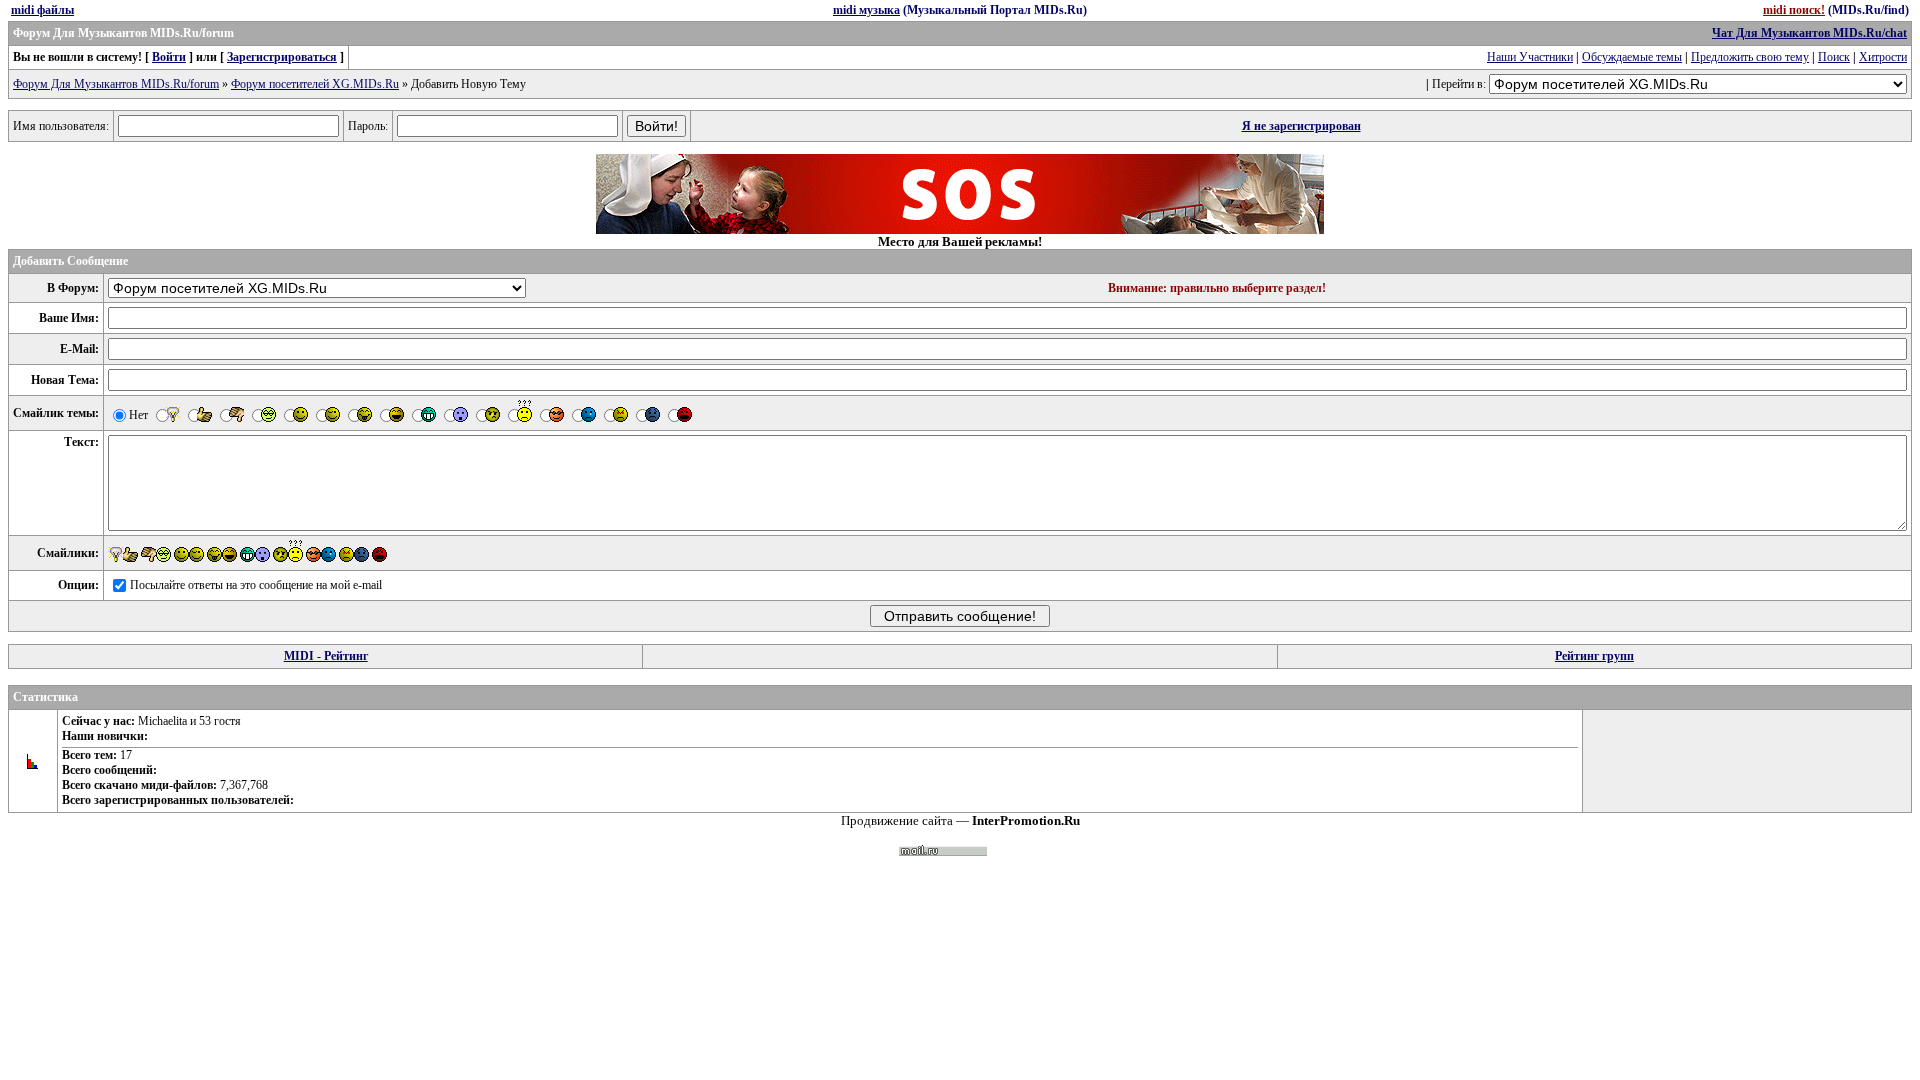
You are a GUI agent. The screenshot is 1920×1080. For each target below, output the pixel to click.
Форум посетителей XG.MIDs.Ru (315, 84)
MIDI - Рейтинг (326, 656)
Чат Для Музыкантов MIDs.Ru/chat (1809, 33)
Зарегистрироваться (282, 57)
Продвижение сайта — (960, 820)
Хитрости (1883, 57)
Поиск (1834, 57)
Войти (169, 57)
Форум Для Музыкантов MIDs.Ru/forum (116, 84)
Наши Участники (1530, 57)
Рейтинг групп (1594, 656)
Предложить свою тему (1750, 57)
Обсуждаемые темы (1632, 57)
